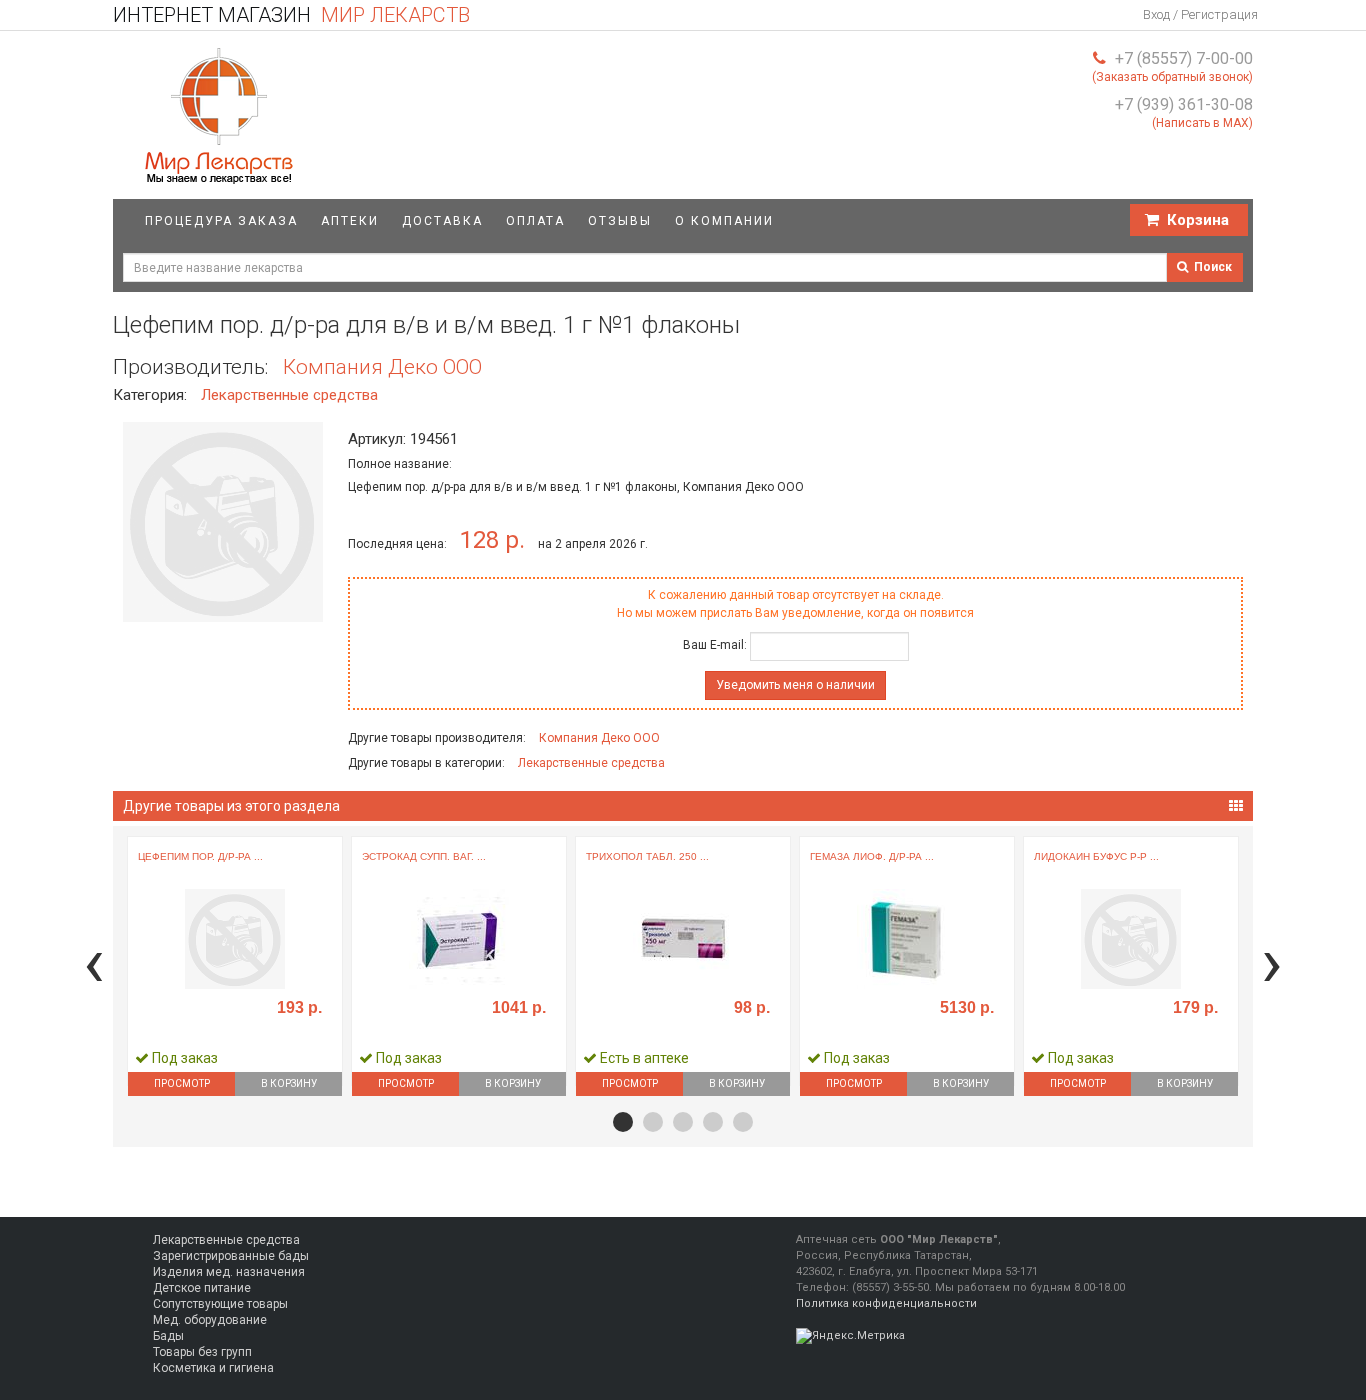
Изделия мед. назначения (229, 1272)
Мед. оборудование (210, 1320)
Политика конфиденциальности (886, 1303)
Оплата (535, 221)
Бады (168, 1336)
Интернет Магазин (291, 15)
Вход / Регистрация (1200, 14)
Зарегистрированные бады (231, 1256)
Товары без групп (202, 1352)
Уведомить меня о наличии (795, 685)
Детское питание (202, 1288)
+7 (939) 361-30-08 (1184, 104)
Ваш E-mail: (715, 645)
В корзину (289, 1083)
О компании (724, 221)
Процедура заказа (221, 221)
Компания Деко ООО (382, 367)
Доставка (442, 221)
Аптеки (350, 221)
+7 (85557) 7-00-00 (1184, 58)
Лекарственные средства (289, 395)
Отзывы (620, 221)
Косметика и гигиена (213, 1368)
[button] (623, 1122)
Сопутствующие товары (220, 1304)
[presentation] (94, 962)
